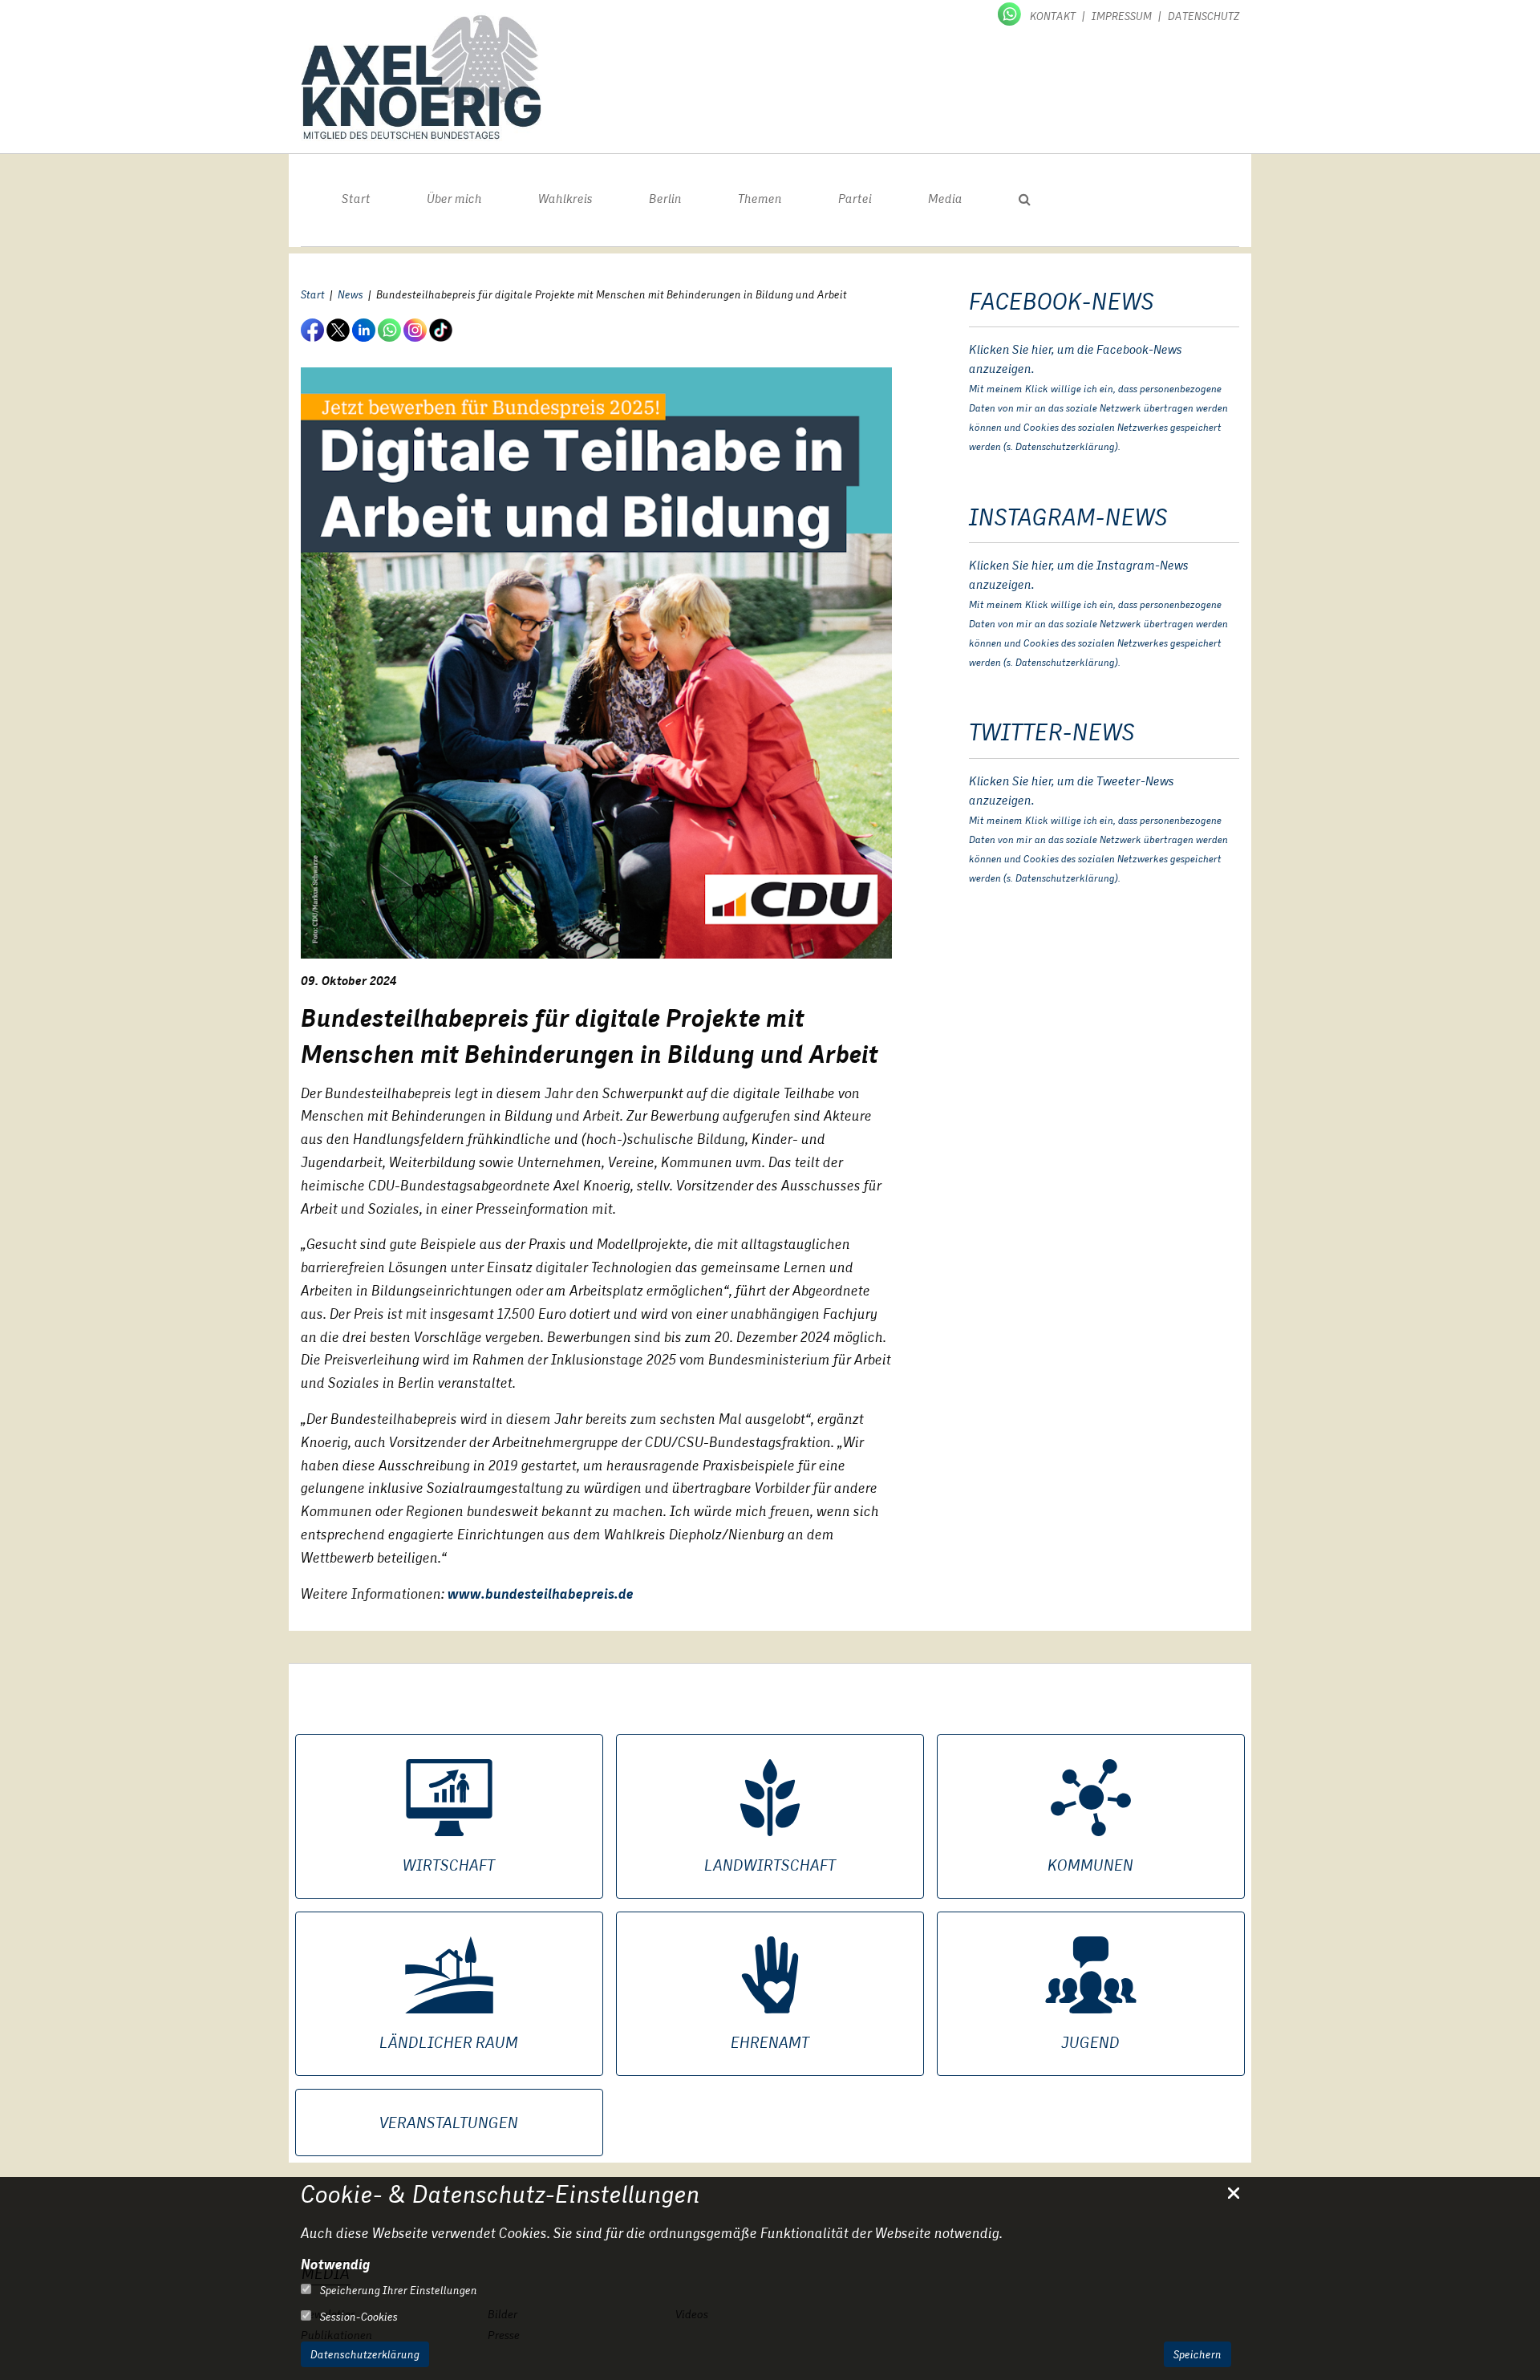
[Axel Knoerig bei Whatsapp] (1011, 13)
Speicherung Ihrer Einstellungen (397, 2290)
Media (945, 199)
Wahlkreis (565, 199)
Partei (855, 199)
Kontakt (1053, 16)
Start (356, 199)
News (351, 294)
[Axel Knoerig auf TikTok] (442, 329)
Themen (760, 199)
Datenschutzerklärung (365, 2354)
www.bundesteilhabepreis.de (541, 1593)
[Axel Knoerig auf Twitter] (339, 329)
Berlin (665, 199)
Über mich (454, 199)
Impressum (1122, 16)
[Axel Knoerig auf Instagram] (416, 329)
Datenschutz (1204, 16)
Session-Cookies (358, 2317)
